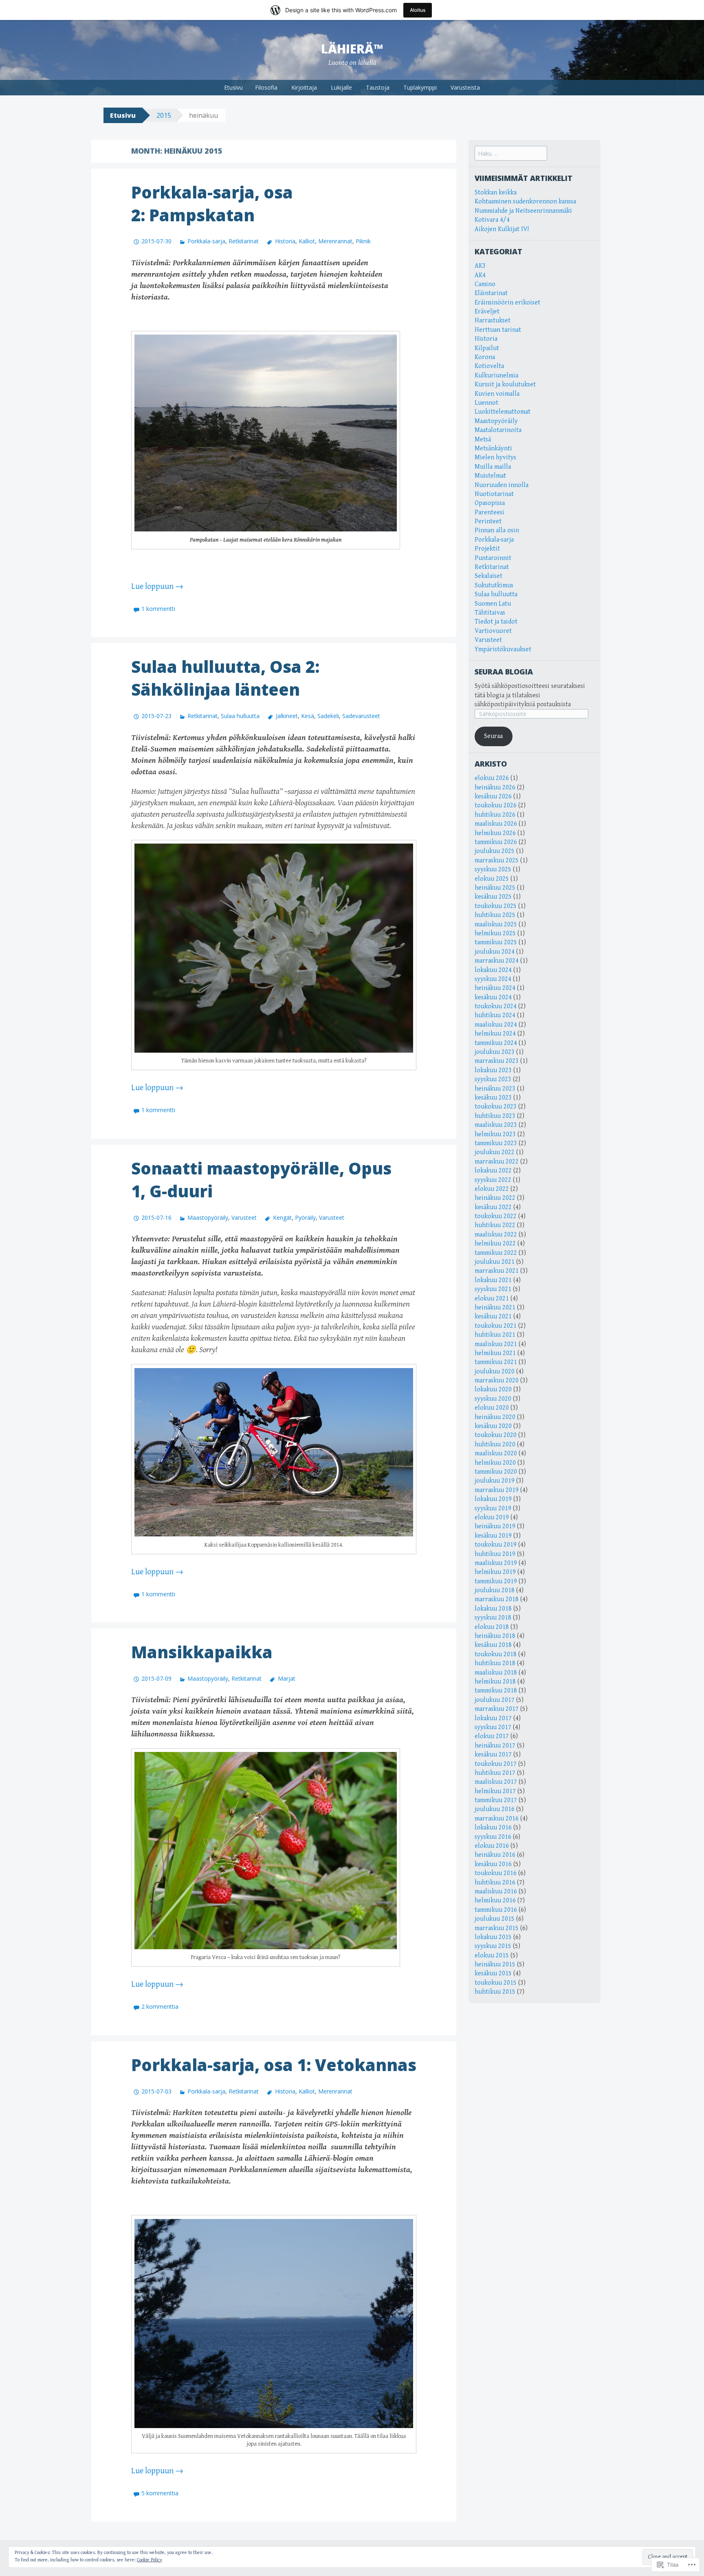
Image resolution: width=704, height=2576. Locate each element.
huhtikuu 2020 (495, 1444)
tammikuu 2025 (496, 942)
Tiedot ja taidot (496, 622)
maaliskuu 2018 (496, 1673)
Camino (485, 284)
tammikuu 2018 (496, 1691)
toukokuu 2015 (496, 1983)
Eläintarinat (491, 293)
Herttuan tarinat (498, 330)
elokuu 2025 (492, 879)
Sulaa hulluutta (240, 716)
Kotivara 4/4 (492, 220)
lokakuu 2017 (493, 1718)
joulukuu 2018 (495, 1590)
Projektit (487, 549)
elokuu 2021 (492, 1299)
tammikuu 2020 (496, 1472)
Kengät (282, 1217)
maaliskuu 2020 (496, 1453)
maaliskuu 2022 (496, 1235)
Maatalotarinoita (498, 430)
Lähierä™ (352, 49)
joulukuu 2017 (495, 1700)
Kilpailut (487, 348)
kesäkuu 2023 (493, 1098)
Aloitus (418, 10)
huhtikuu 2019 (495, 1554)
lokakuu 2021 (493, 1280)
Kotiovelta (489, 366)
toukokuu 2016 (496, 1873)
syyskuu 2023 (493, 1079)
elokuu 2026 (492, 778)
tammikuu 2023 (496, 1143)
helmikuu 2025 (495, 933)
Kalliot (307, 241)
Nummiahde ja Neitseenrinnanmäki (523, 211)
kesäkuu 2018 (493, 1645)
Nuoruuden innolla (502, 485)
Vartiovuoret (493, 631)
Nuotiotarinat (494, 494)
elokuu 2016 (492, 1846)
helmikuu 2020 (495, 1463)
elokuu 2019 (492, 1517)
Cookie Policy (150, 2560)
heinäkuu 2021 (495, 1308)
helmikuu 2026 (495, 833)
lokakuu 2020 (493, 1389)
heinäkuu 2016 (495, 1855)
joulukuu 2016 (495, 1809)
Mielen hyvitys (495, 457)
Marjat (286, 1678)
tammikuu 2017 (496, 1800)
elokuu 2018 (492, 1627)
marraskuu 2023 (497, 1061)
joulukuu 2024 (495, 952)
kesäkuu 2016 (493, 1864)
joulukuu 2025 (495, 851)
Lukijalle (341, 87)
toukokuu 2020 (496, 1435)
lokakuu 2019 (493, 1499)
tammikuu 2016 (496, 1910)
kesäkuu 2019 (493, 1536)
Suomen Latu (493, 604)
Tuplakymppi (420, 87)
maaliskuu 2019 (496, 1563)
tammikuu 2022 (496, 1253)
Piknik (363, 241)
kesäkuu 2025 (493, 897)
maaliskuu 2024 (496, 1025)
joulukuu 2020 (495, 1372)
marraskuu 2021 (497, 1271)
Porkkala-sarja (206, 241)
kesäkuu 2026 (493, 797)
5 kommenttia (160, 2493)
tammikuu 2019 (496, 1581)
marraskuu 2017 (497, 1709)
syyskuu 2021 (493, 1289)
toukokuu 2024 (496, 1006)
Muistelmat (490, 476)
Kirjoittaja (304, 87)
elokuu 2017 (492, 1736)
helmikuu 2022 (495, 1244)
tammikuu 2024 (496, 1043)
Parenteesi (489, 512)
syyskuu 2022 (493, 1180)
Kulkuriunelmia (496, 376)
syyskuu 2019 (493, 1508)
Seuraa (493, 736)
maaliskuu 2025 (496, 924)
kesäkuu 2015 (493, 1973)
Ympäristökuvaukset (503, 649)
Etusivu (233, 87)
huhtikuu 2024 (495, 1015)
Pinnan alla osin (497, 530)
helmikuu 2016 (495, 1901)
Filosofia (266, 87)
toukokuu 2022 (496, 1216)
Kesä (308, 716)
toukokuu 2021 (496, 1326)
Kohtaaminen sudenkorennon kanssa (525, 202)
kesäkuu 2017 (493, 1755)
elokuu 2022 (492, 1189)
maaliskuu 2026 (496, 824)
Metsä (483, 440)
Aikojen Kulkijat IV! (502, 229)
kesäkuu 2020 (493, 1426)
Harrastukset (493, 321)
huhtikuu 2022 (495, 1225)
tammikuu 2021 (496, 1362)
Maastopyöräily (208, 1217)
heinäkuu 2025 (495, 888)
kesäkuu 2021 (493, 1317)
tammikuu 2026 (496, 842)
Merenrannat (335, 241)
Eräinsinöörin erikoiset (507, 303)
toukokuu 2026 (496, 805)
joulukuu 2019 (495, 1481)
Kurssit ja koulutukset (505, 385)
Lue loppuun (157, 587)
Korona (485, 357)
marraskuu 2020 (497, 1381)
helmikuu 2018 (495, 1682)
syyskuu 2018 (493, 1618)
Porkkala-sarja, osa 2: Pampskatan (212, 204)
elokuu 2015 (492, 1956)
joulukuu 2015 (495, 1919)
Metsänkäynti (493, 448)
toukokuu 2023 (496, 1107)
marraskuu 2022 (497, 1162)
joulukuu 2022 (495, 1152)
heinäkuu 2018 (495, 1636)
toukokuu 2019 (496, 1545)
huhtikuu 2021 (495, 1335)
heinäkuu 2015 (495, 1965)
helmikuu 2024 (495, 1034)
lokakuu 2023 (493, 1070)
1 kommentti (158, 609)
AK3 (480, 266)
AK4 (480, 275)
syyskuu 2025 (493, 869)
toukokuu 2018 (496, 1654)
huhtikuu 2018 (495, 1663)
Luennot (486, 403)
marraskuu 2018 (497, 1599)
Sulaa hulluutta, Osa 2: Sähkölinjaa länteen (225, 678)
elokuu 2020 (492, 1408)
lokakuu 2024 (493, 970)
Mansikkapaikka (202, 1652)
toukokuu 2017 (496, 1764)
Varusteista (465, 87)
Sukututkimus (494, 585)
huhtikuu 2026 (495, 815)
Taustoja (378, 87)
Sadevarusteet (361, 716)
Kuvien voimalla (497, 394)
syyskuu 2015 (493, 1946)
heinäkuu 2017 (495, 1746)
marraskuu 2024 (497, 961)
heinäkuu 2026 (495, 788)
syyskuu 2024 (493, 979)
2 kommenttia (160, 2006)
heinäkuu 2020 (495, 1417)
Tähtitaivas (490, 613)
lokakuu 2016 (493, 1828)
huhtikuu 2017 (495, 1773)
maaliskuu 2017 (496, 1782)
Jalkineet (287, 716)
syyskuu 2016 (493, 1837)
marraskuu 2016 (497, 1819)
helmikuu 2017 (495, 1791)
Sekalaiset (488, 576)
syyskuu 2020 (493, 1399)
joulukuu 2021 (495, 1262)
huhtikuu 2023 (495, 1116)
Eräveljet (487, 312)
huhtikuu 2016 (495, 1883)
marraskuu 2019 (497, 1490)
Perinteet (488, 521)
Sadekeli (328, 716)
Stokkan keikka (496, 193)
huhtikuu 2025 (495, 915)
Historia (285, 241)
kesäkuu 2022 (493, 1207)
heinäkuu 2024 (495, 988)
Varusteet (244, 1217)
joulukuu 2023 (495, 1052)
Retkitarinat (244, 241)
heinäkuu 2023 (495, 1089)
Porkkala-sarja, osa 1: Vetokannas (274, 2065)
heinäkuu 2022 (495, 1198)
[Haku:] (511, 154)
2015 (164, 115)
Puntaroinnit (493, 558)
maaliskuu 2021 (496, 1344)
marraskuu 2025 (497, 861)
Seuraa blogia (504, 672)
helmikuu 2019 (495, 1572)
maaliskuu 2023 (496, 1125)
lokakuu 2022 (493, 1171)
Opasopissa (490, 503)
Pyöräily (305, 1217)
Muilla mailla (493, 467)
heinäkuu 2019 (495, 1526)
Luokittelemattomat (503, 412)
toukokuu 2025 (496, 906)
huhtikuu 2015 (495, 1992)
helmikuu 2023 (495, 1134)
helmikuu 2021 (495, 1353)
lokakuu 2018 (493, 1609)
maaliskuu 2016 (496, 1892)
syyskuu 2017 (493, 1727)
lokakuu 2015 (493, 1937)
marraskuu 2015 (497, 1928)
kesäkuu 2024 (493, 997)
